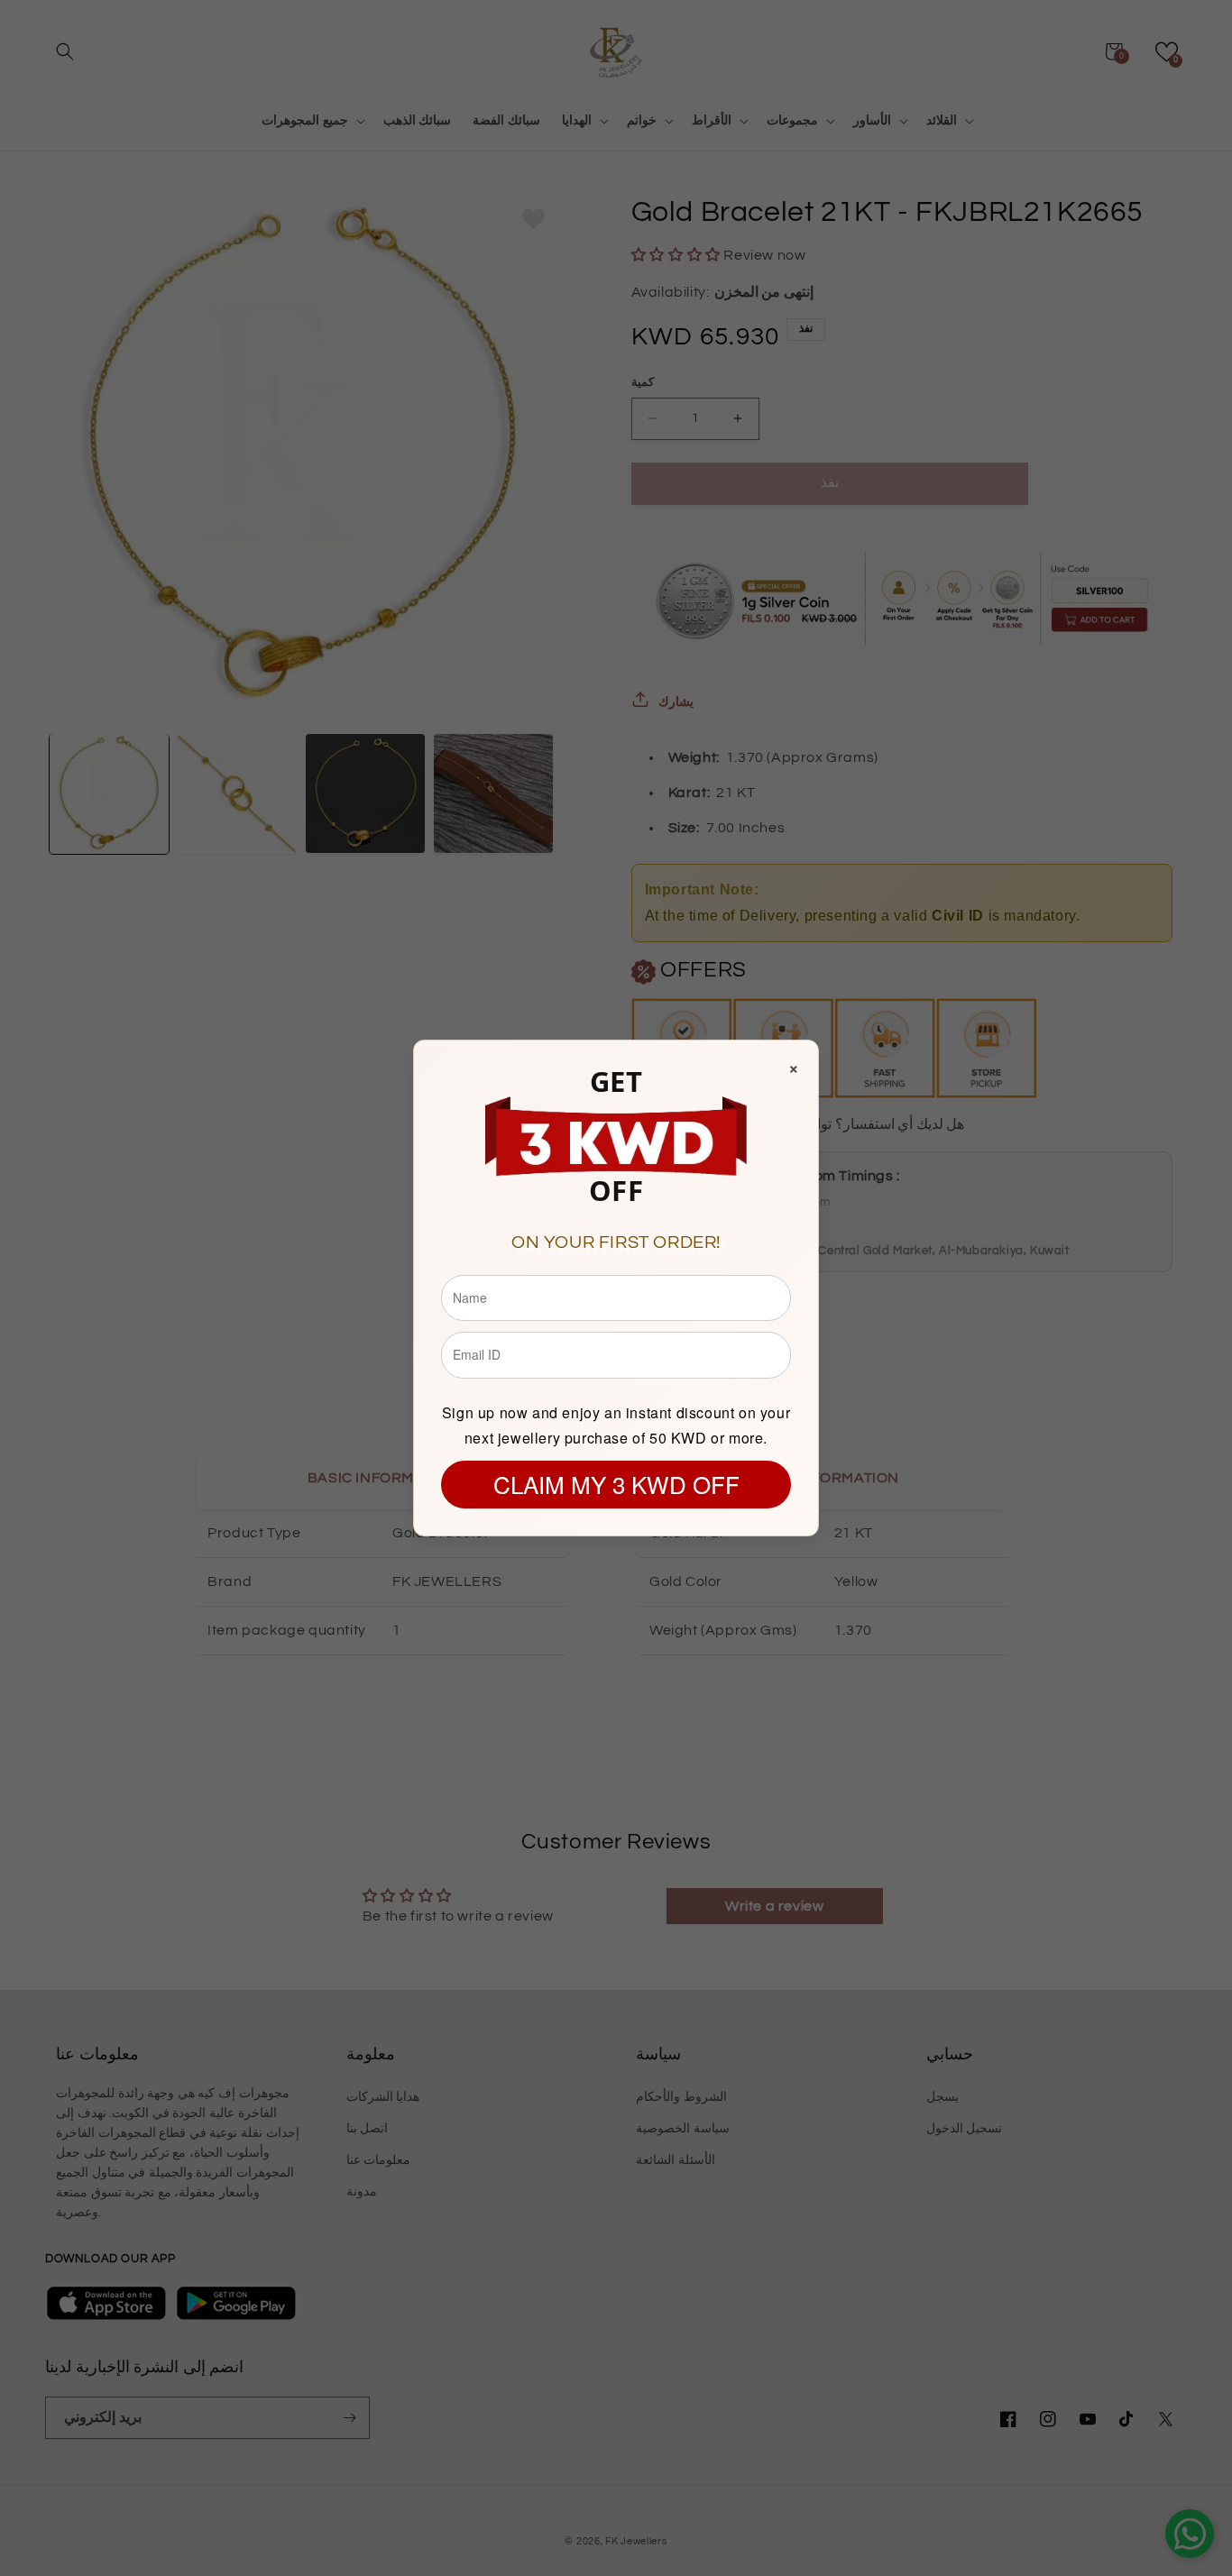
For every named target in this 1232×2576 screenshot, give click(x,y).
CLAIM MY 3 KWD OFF (616, 1484)
